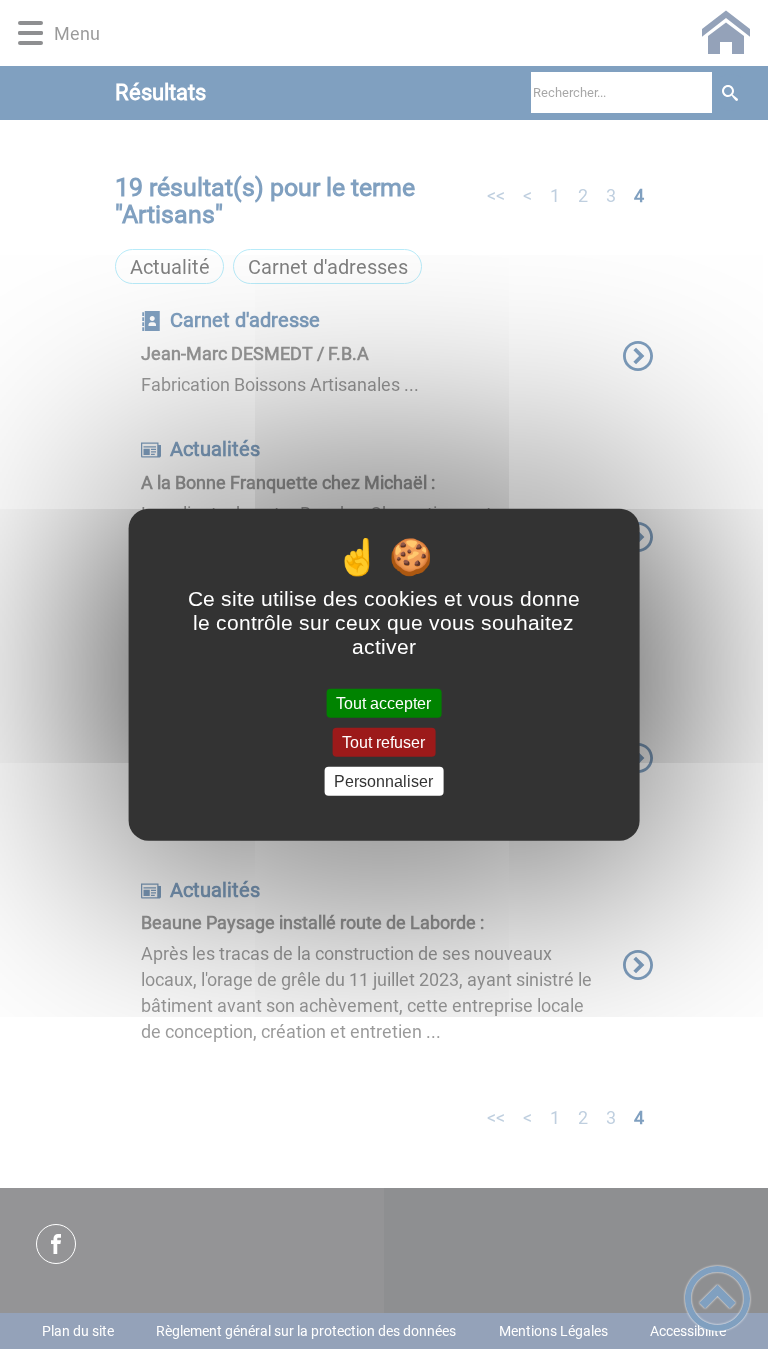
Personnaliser (383, 781)
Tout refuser (383, 741)
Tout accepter (383, 702)
